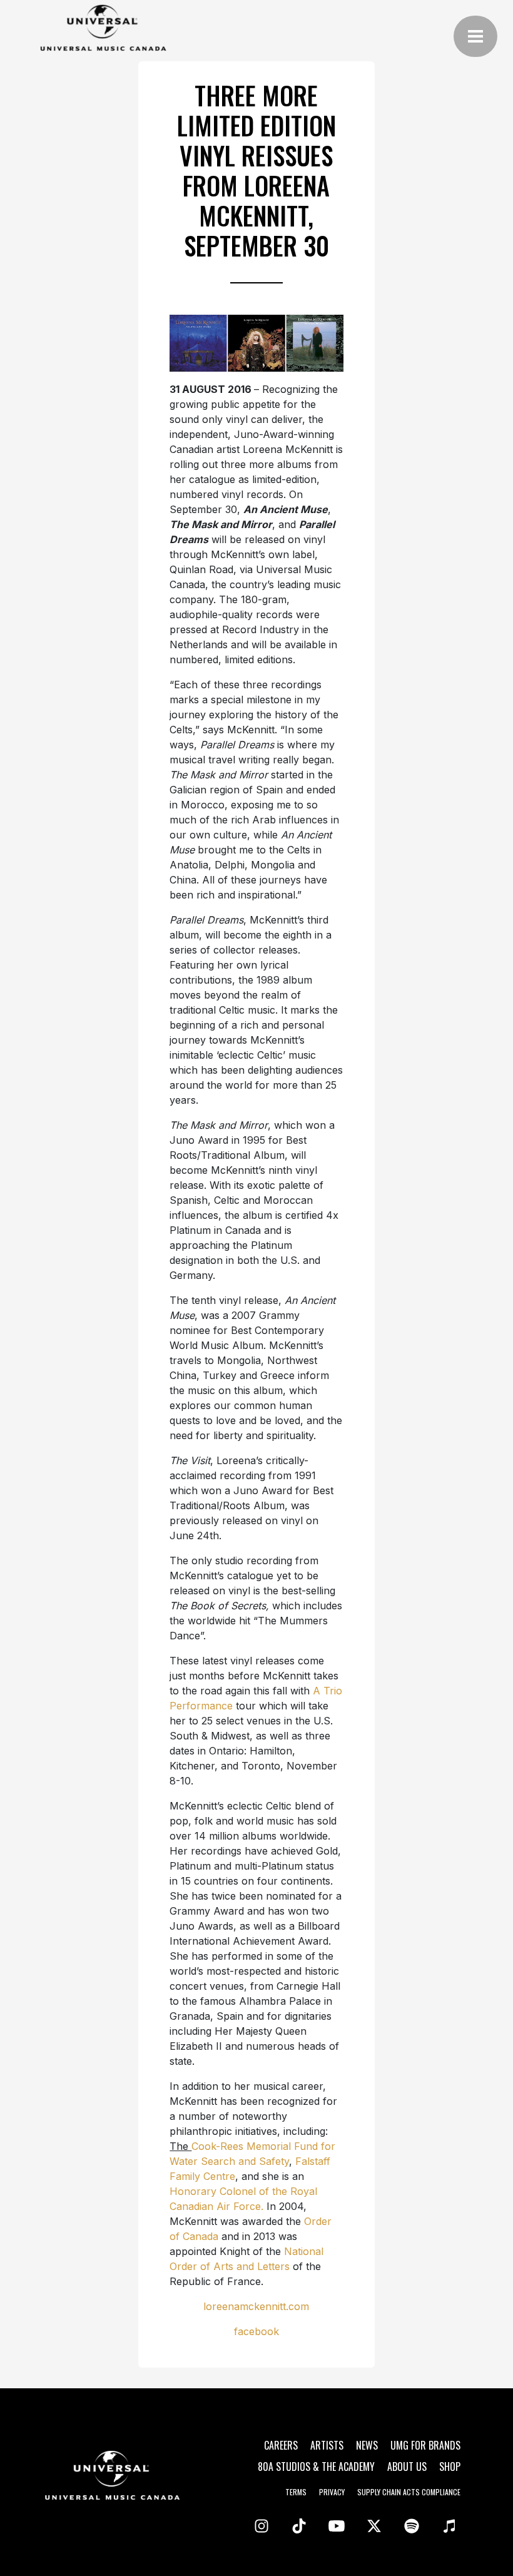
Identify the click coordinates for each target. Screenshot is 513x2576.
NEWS (367, 2445)
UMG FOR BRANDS (425, 2445)
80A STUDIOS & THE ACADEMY (316, 2467)
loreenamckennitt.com (256, 2306)
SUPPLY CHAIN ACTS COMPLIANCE (409, 2492)
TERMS (296, 2492)
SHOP (450, 2467)
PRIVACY (332, 2492)
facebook (256, 2331)
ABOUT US (407, 2467)
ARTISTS (327, 2445)
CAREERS (281, 2445)
